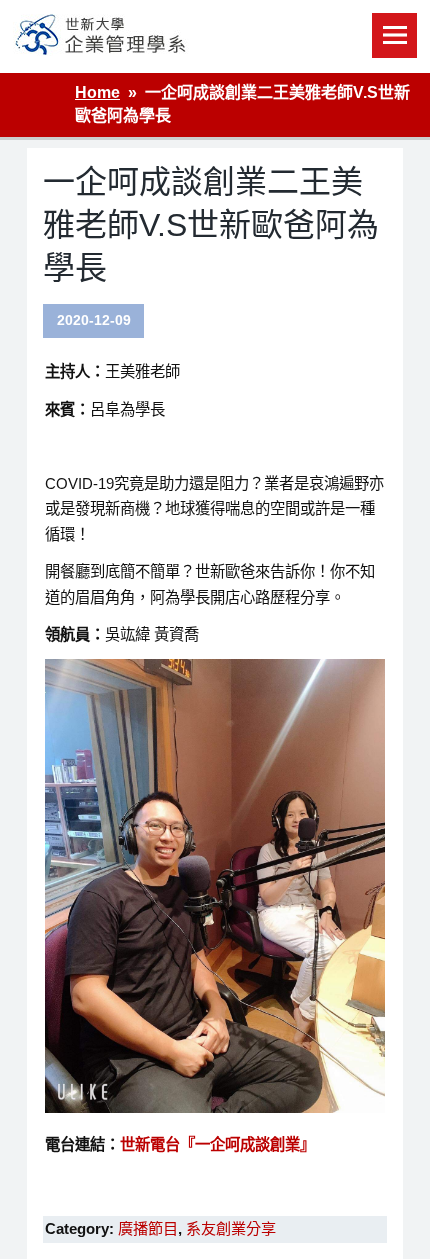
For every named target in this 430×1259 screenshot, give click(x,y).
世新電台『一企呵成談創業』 (217, 1144)
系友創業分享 (231, 1228)
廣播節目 (148, 1228)
